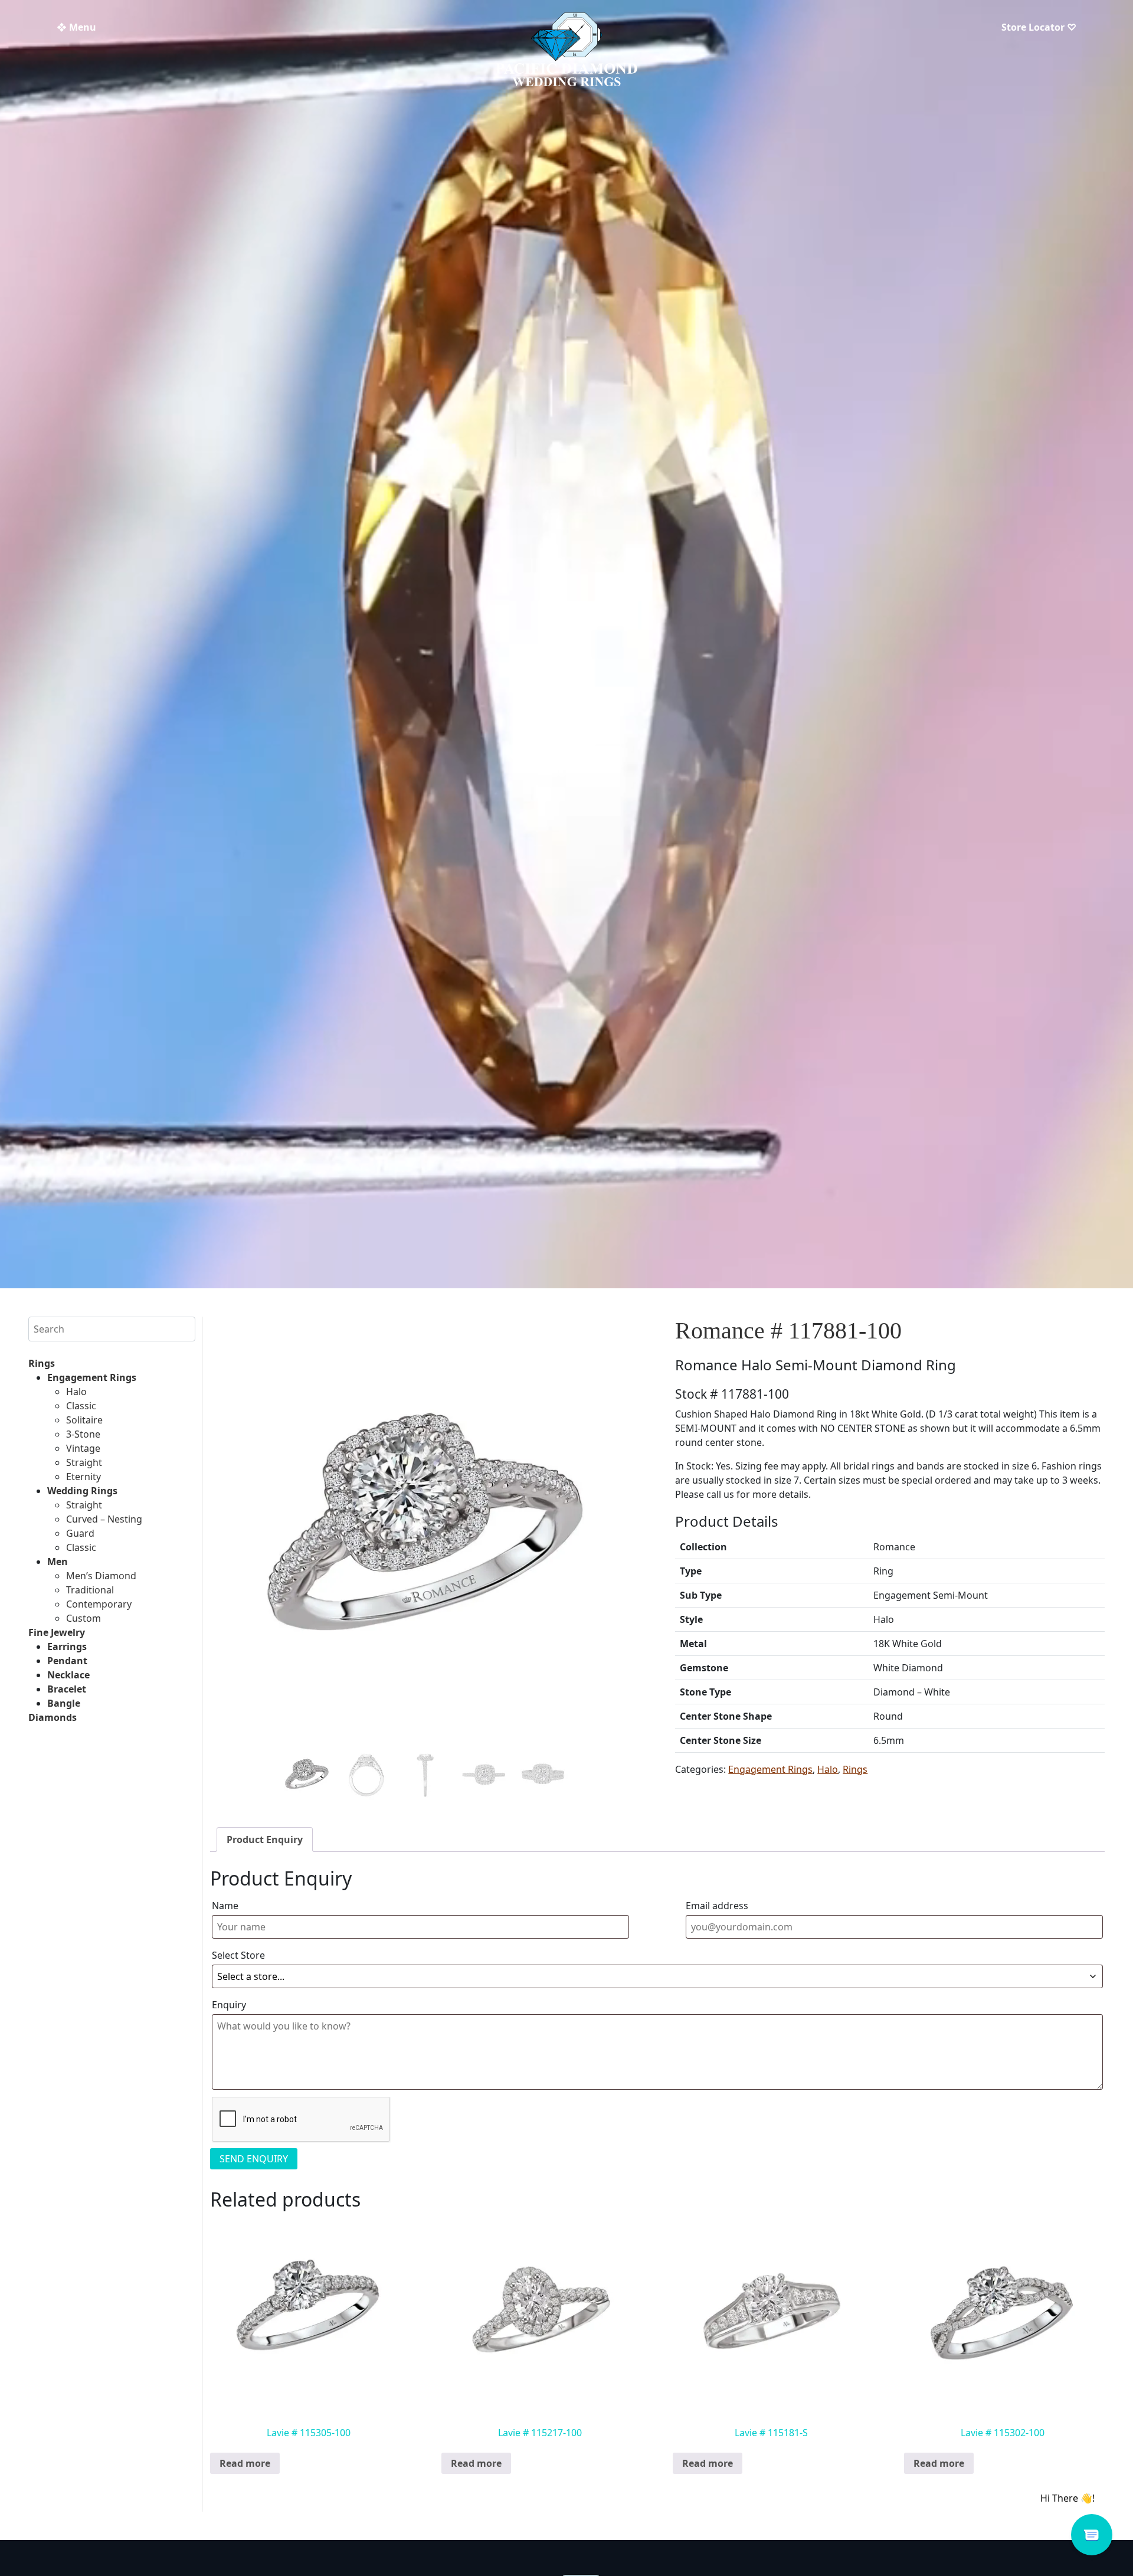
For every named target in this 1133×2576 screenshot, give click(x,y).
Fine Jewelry (57, 1632)
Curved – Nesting (104, 1519)
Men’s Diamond (101, 1576)
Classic (81, 1406)
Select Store (238, 1955)
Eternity (83, 1477)
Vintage (83, 1448)
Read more (245, 2463)
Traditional (90, 1590)
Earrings (67, 1647)
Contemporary (99, 1604)
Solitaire (84, 1420)
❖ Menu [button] (76, 27)
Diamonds (53, 1717)
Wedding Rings (82, 1491)
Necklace (68, 1675)
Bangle (64, 1703)
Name (225, 1906)
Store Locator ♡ (1039, 27)
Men (58, 1562)
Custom (83, 1618)
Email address (717, 1906)
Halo (76, 1392)
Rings (42, 1363)
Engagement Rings (92, 1377)
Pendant (67, 1661)
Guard (80, 1533)
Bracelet (67, 1689)
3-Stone (83, 1434)
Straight (84, 1462)
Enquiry (229, 2005)
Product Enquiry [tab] (265, 1839)
